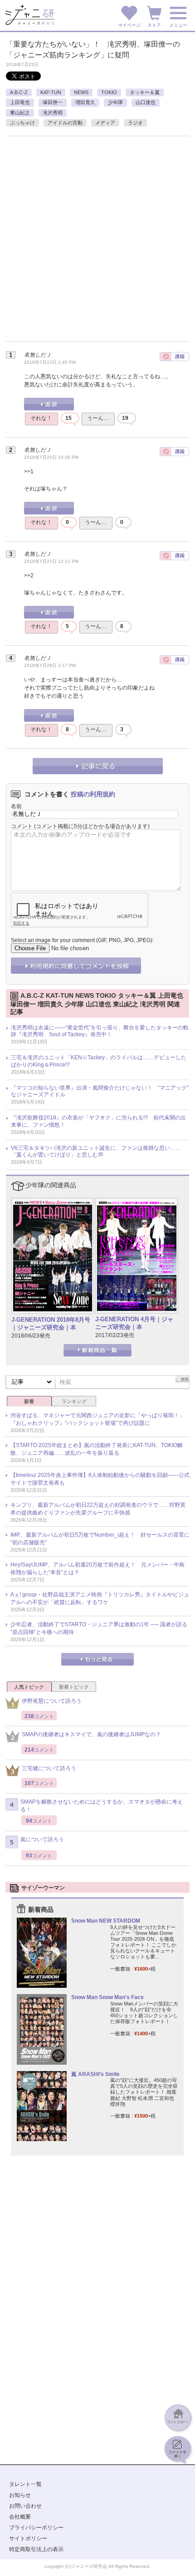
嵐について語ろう (42, 1839)
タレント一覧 (25, 2484)
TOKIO (109, 92)
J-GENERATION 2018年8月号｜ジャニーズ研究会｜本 (51, 1324)
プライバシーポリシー (36, 2528)
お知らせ (20, 2495)
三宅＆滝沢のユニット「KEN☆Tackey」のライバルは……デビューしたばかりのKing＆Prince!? (99, 1061)
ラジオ (135, 123)
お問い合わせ (25, 2506)
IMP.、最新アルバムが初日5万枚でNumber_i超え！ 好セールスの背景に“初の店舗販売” (100, 1539)
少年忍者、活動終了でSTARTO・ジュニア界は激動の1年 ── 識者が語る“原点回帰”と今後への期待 (99, 1628)
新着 (29, 1401)
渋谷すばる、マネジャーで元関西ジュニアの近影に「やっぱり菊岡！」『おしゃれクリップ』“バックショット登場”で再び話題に (97, 1419)
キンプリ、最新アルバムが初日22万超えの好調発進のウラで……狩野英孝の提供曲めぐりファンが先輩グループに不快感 (98, 1509)
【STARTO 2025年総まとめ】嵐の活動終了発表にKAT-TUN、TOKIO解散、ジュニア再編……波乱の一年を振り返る (97, 1449)
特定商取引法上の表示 (36, 2549)
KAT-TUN (51, 92)
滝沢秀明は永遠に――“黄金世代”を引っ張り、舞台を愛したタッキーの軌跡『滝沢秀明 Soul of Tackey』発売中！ (100, 1031)
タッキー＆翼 (145, 92)
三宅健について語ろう (49, 1768)
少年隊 (115, 102)
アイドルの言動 (65, 123)
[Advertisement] (97, 243)
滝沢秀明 (53, 113)
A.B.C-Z (19, 92)
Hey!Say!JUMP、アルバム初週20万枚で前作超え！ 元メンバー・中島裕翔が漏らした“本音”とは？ (97, 1569)
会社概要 (20, 2517)
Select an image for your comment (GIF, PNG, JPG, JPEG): (82, 940)
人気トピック (29, 1687)
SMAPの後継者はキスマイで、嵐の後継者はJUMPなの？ (91, 1734)
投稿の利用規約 (93, 794)
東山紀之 (20, 113)
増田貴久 (85, 102)
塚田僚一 (53, 102)
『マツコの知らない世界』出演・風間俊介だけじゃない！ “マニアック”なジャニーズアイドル (100, 1091)
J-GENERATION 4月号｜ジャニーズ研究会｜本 (134, 1323)
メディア (105, 123)
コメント (22, 826)
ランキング (74, 1401)
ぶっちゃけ (22, 123)
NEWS (81, 92)
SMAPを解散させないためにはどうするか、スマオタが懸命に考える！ (102, 1806)
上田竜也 (20, 102)
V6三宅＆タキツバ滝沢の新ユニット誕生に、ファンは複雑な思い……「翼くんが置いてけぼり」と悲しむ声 (96, 1152)
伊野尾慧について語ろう (52, 1701)
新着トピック (74, 1687)
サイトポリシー (28, 2538)
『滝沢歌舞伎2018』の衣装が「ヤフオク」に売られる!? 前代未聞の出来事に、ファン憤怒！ (98, 1121)
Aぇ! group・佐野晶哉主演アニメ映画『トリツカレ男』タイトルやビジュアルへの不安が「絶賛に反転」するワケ (100, 1598)
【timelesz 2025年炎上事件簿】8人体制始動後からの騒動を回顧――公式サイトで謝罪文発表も (100, 1479)
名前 (16, 806)
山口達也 (146, 102)
